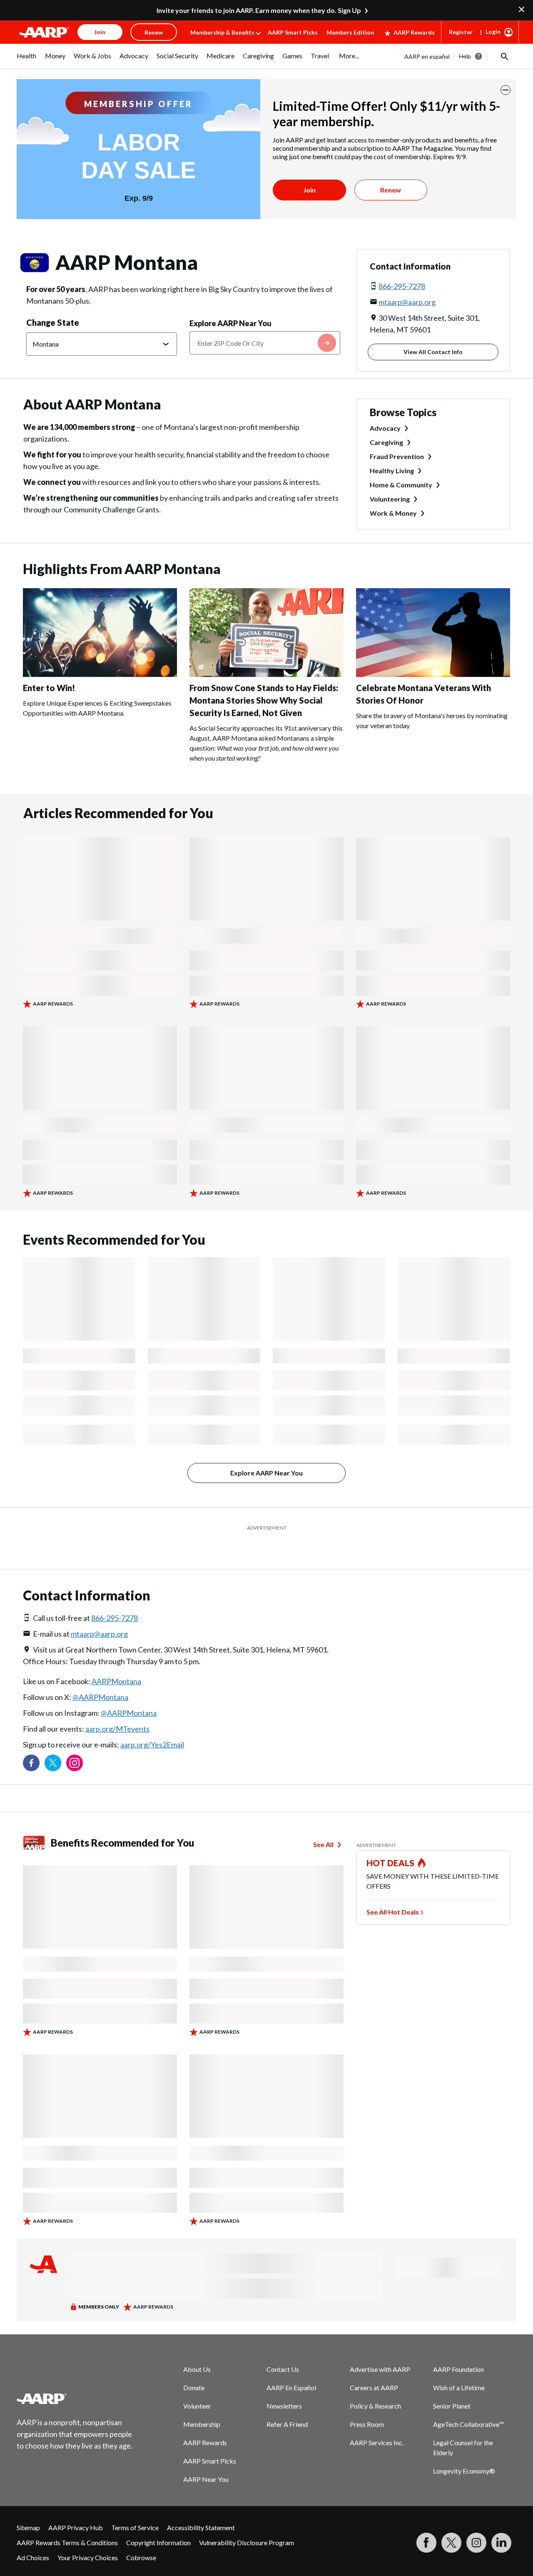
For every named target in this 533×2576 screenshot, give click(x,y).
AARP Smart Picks (293, 32)
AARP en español (427, 56)
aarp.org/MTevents (117, 1708)
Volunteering (390, 499)
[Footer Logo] (75, 2378)
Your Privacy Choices (88, 2537)
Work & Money (393, 513)
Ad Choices (33, 2537)
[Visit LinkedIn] (501, 2522)
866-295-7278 (402, 286)
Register (461, 32)
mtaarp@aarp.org (407, 302)
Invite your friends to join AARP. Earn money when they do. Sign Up (259, 10)
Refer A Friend (287, 2403)
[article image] (100, 674)
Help (465, 56)
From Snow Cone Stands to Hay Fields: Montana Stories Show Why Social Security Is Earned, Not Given (264, 700)
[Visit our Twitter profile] (53, 1742)
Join (309, 190)
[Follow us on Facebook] (31, 1742)
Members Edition (350, 32)
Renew (391, 190)
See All (323, 1823)
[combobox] (265, 343)
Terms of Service (135, 2507)
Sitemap (28, 2507)
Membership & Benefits (222, 32)
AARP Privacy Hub (76, 2507)
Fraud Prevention (397, 456)
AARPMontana (116, 1660)
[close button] (506, 90)
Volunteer (197, 2385)
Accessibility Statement (201, 2507)
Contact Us (283, 2348)
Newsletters (284, 2385)
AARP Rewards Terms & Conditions (67, 2522)
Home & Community (401, 485)
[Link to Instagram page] (75, 1742)
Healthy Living (392, 471)
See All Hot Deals (393, 1891)
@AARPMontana (100, 1676)
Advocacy (385, 428)
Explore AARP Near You (230, 323)
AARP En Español (291, 2367)
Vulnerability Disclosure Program (247, 2522)
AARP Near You (206, 2458)
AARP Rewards (414, 32)
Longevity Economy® (464, 2450)
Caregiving (386, 442)
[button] (504, 56)
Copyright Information (158, 2522)
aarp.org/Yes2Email (152, 1724)
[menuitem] (27, 60)
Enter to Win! (49, 688)
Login (493, 31)
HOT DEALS (391, 1842)
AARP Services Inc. (377, 2422)
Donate (194, 2367)
